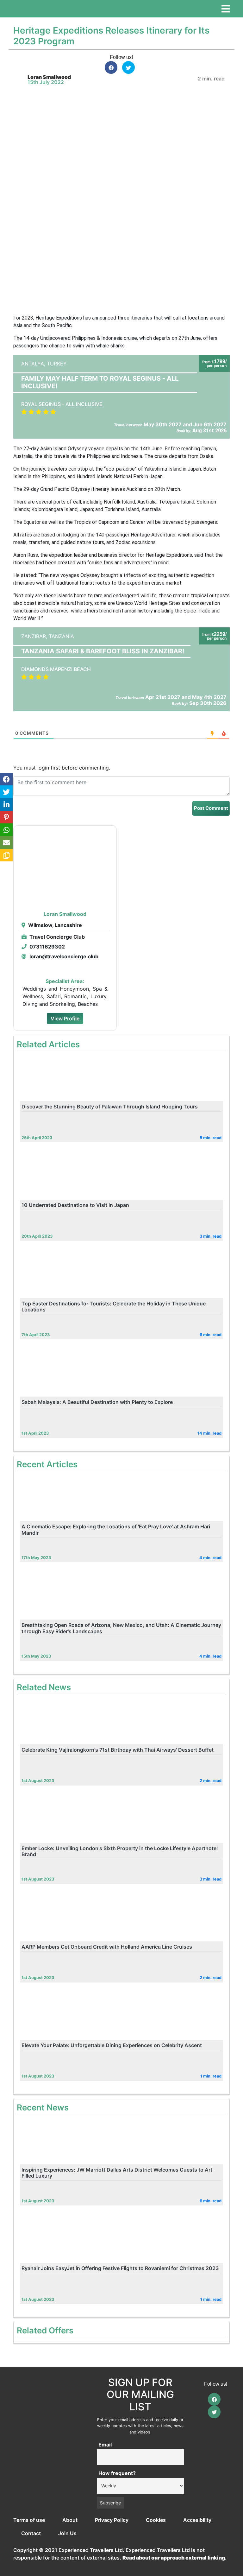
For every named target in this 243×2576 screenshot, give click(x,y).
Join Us (67, 2533)
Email (105, 2445)
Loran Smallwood (49, 77)
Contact (31, 2533)
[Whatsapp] (6, 830)
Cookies (156, 2520)
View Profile (65, 1018)
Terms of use (29, 2520)
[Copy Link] (6, 855)
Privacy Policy (112, 2520)
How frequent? (117, 2473)
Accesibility (197, 2520)
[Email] (6, 842)
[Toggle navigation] (226, 9)
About (70, 2520)
